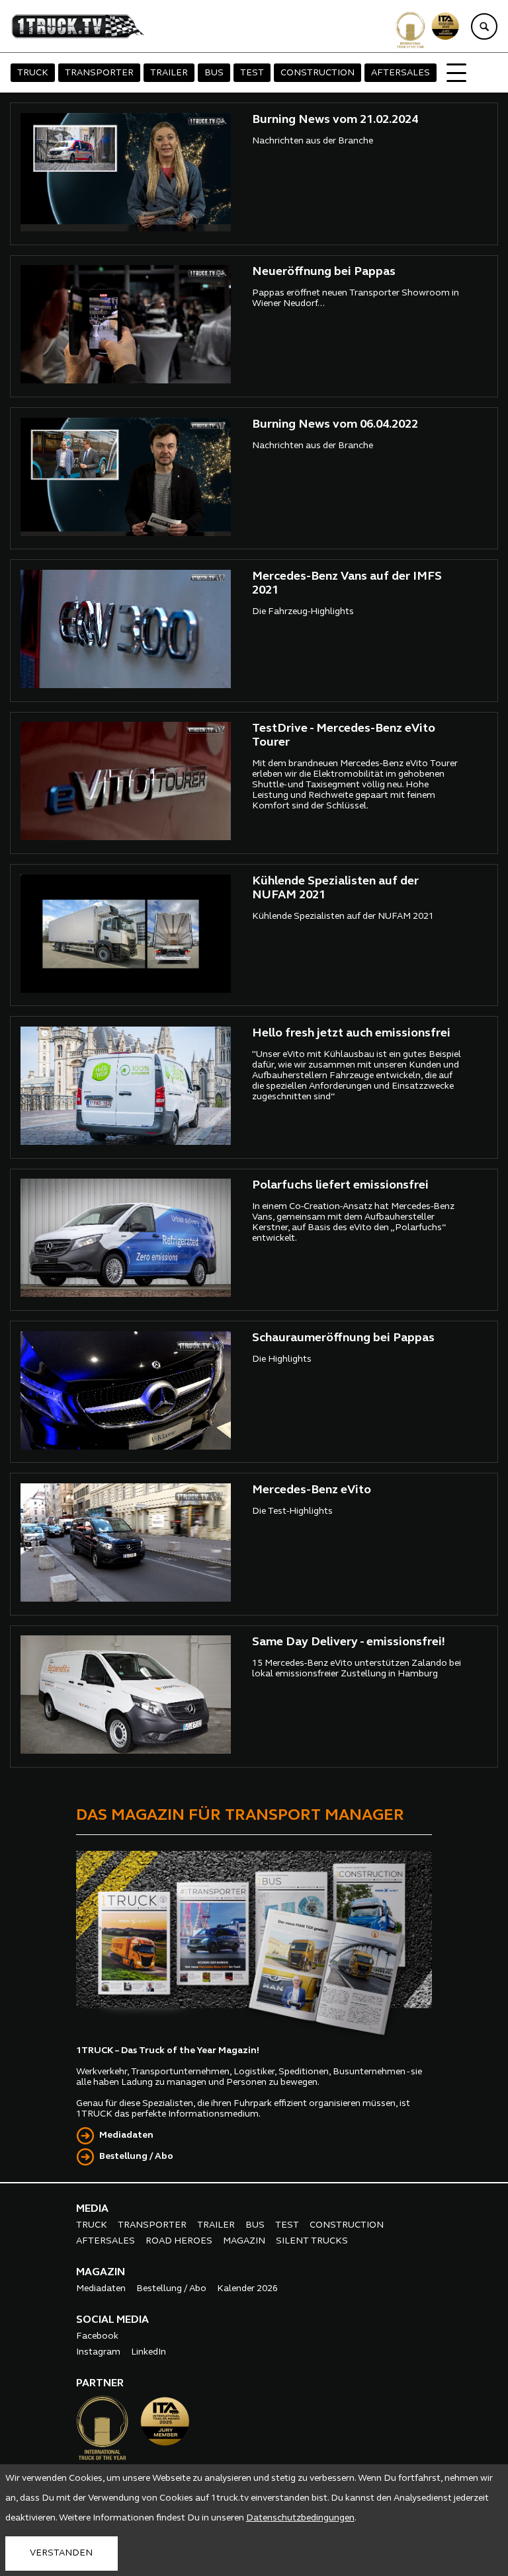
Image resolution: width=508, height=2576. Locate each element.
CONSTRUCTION (317, 73)
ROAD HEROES (179, 2241)
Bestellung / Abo (136, 2157)
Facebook (97, 2336)
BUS (214, 73)
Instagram (98, 2352)
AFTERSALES (401, 73)
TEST (252, 73)
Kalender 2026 (247, 2289)
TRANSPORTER (99, 73)
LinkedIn (148, 2352)
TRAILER (169, 73)
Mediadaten (126, 2135)
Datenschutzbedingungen (300, 2518)
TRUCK (33, 73)
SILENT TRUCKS (312, 2241)
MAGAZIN (244, 2241)
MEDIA (92, 2209)
